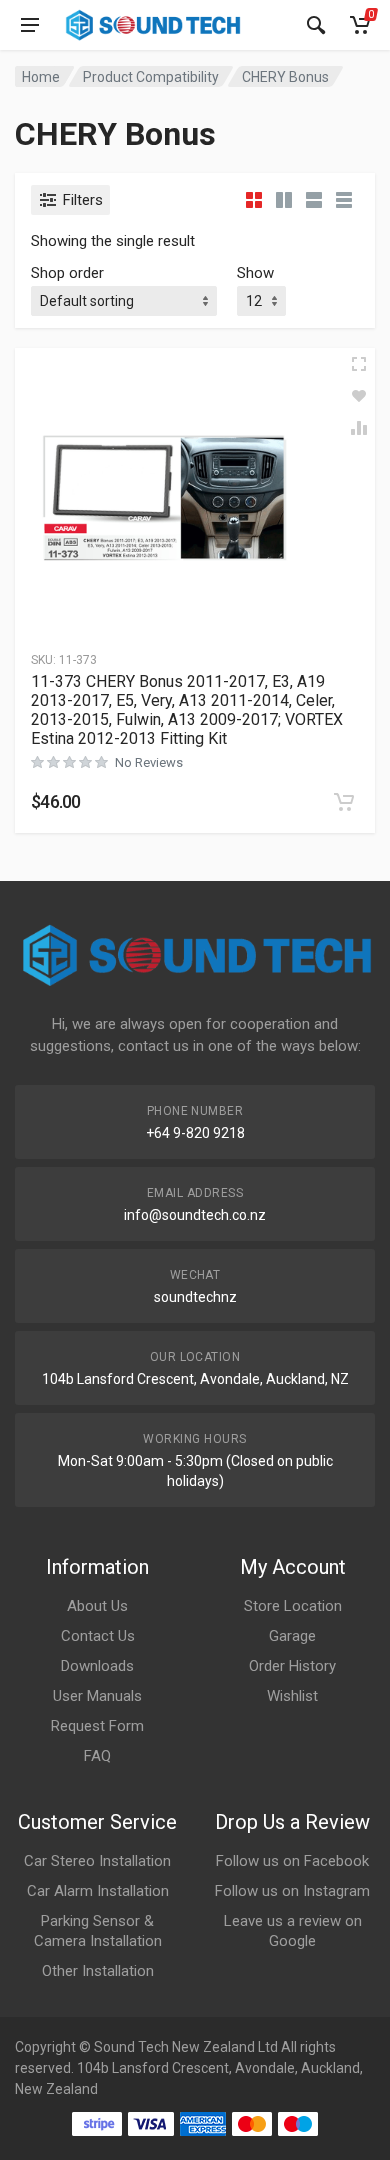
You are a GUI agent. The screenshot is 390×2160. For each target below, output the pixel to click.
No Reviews (149, 762)
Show (255, 273)
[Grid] (254, 200)
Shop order (67, 273)
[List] (314, 200)
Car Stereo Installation (97, 1861)
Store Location (293, 1606)
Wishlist (292, 1696)
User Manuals (97, 1696)
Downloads (97, 1666)
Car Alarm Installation (98, 1891)
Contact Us (98, 1636)
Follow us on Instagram (292, 1891)
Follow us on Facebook (292, 1861)
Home (41, 77)
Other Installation (98, 1971)
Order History (292, 1666)
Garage (292, 1636)
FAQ (97, 1756)
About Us (97, 1606)
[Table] (344, 200)
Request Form (97, 1726)
